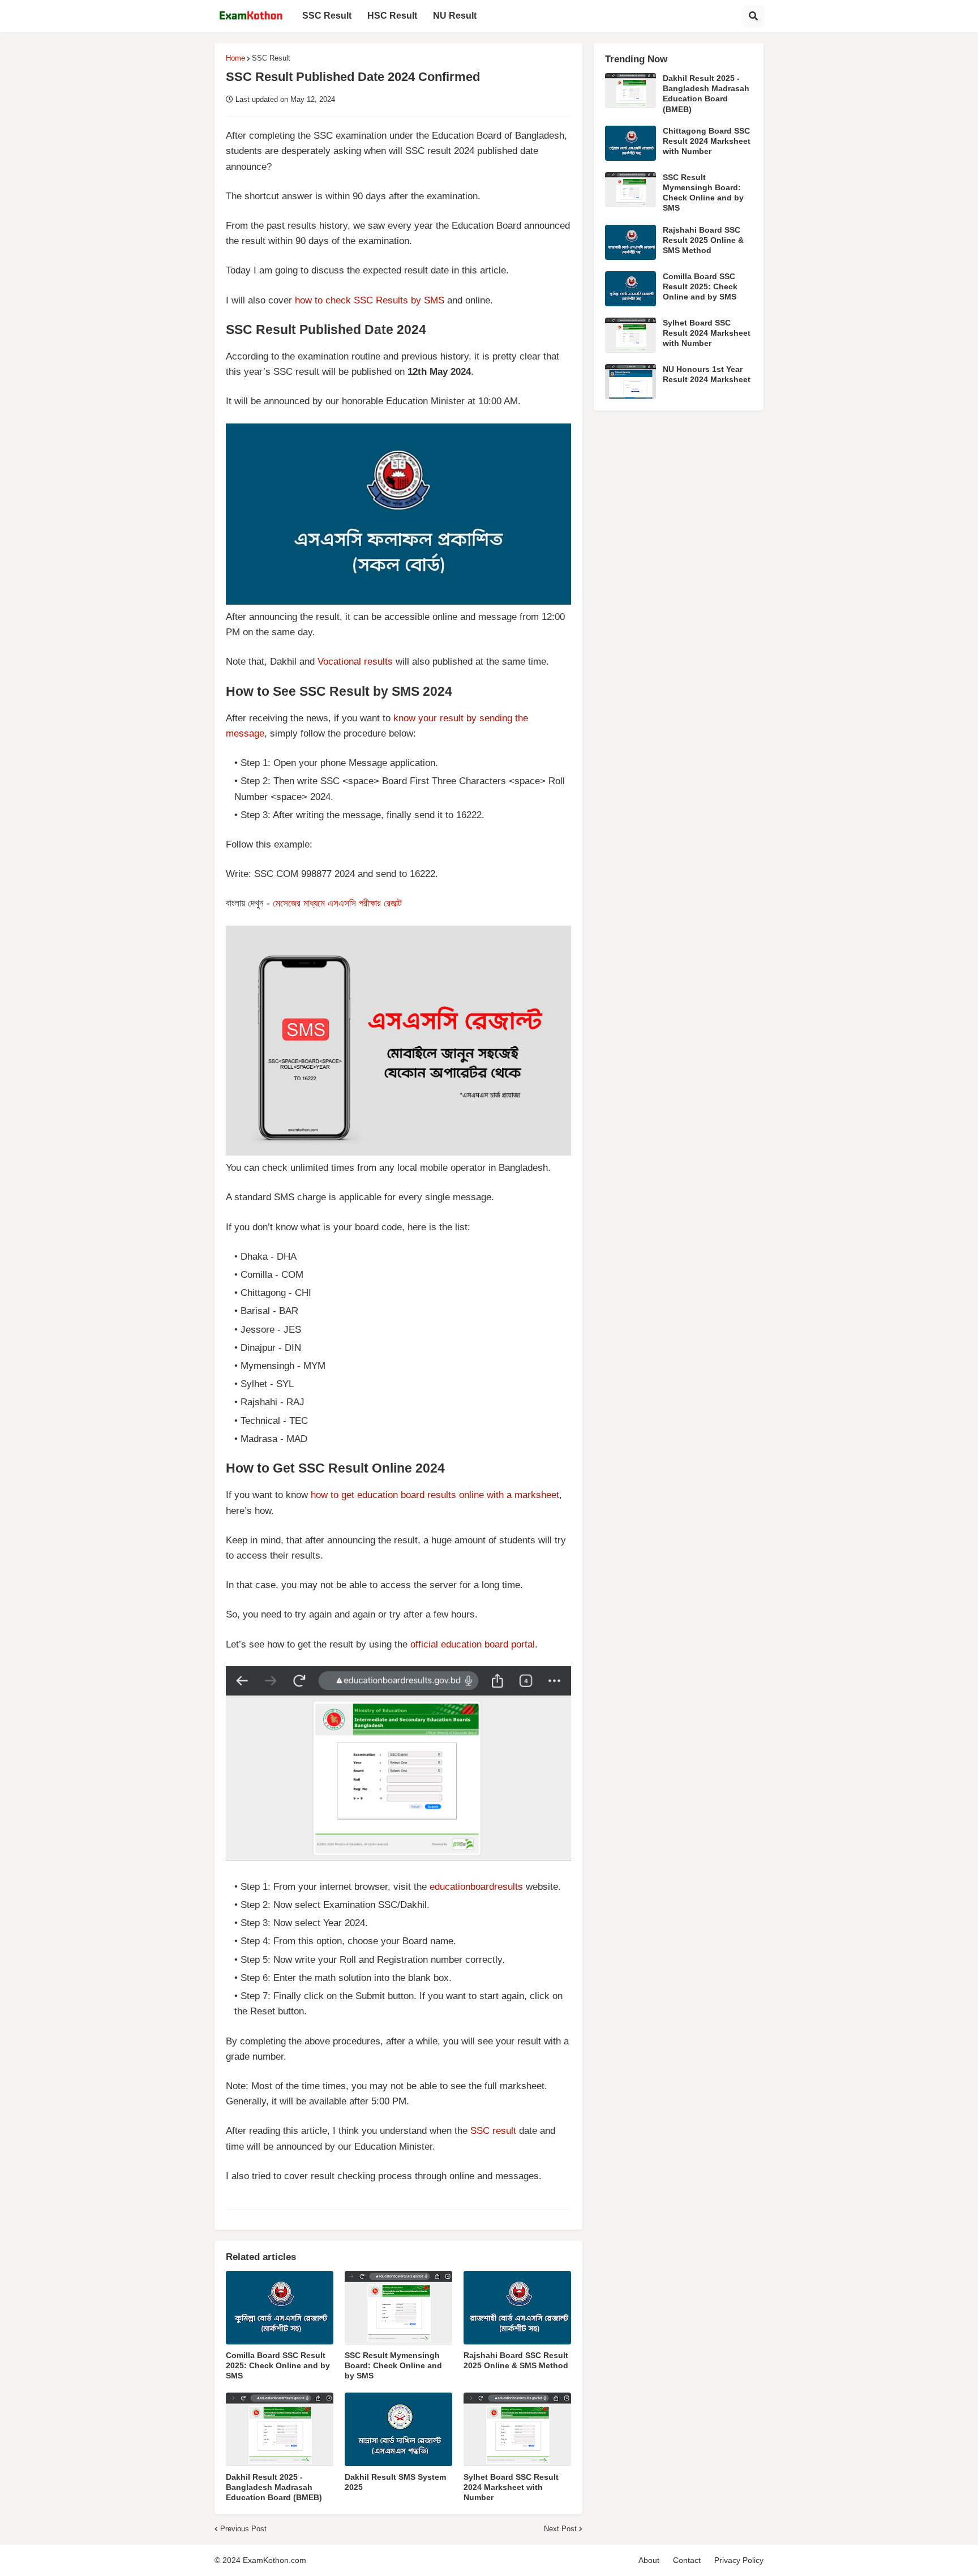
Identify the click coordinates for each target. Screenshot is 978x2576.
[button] (753, 16)
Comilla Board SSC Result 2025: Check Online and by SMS (278, 2365)
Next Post (560, 2529)
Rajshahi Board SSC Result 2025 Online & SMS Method (516, 2360)
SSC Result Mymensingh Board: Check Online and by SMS (393, 2365)
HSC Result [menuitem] (392, 16)
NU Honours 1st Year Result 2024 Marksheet (707, 374)
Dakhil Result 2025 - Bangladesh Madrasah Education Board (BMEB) (274, 2487)
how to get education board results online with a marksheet (435, 1495)
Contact (687, 2560)
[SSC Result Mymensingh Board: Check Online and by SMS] (398, 2308)
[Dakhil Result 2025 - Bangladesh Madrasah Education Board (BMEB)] (280, 2429)
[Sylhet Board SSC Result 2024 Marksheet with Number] (517, 2429)
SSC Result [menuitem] (327, 16)
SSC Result (271, 58)
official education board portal (473, 1644)
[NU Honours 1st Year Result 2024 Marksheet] (630, 382)
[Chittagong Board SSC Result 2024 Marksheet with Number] (630, 143)
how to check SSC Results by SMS (370, 300)
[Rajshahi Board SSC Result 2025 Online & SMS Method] (517, 2308)
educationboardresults (476, 1887)
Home (235, 58)
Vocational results (355, 662)
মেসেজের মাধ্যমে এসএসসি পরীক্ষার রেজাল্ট (337, 903)
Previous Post (243, 2529)
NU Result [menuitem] (455, 16)
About (649, 2560)
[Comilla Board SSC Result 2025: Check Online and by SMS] (280, 2308)
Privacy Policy (739, 2560)
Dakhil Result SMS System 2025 (395, 2482)
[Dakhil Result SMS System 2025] (398, 2429)
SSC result (493, 2131)
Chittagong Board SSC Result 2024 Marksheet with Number (707, 141)
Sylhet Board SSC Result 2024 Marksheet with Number (511, 2487)
